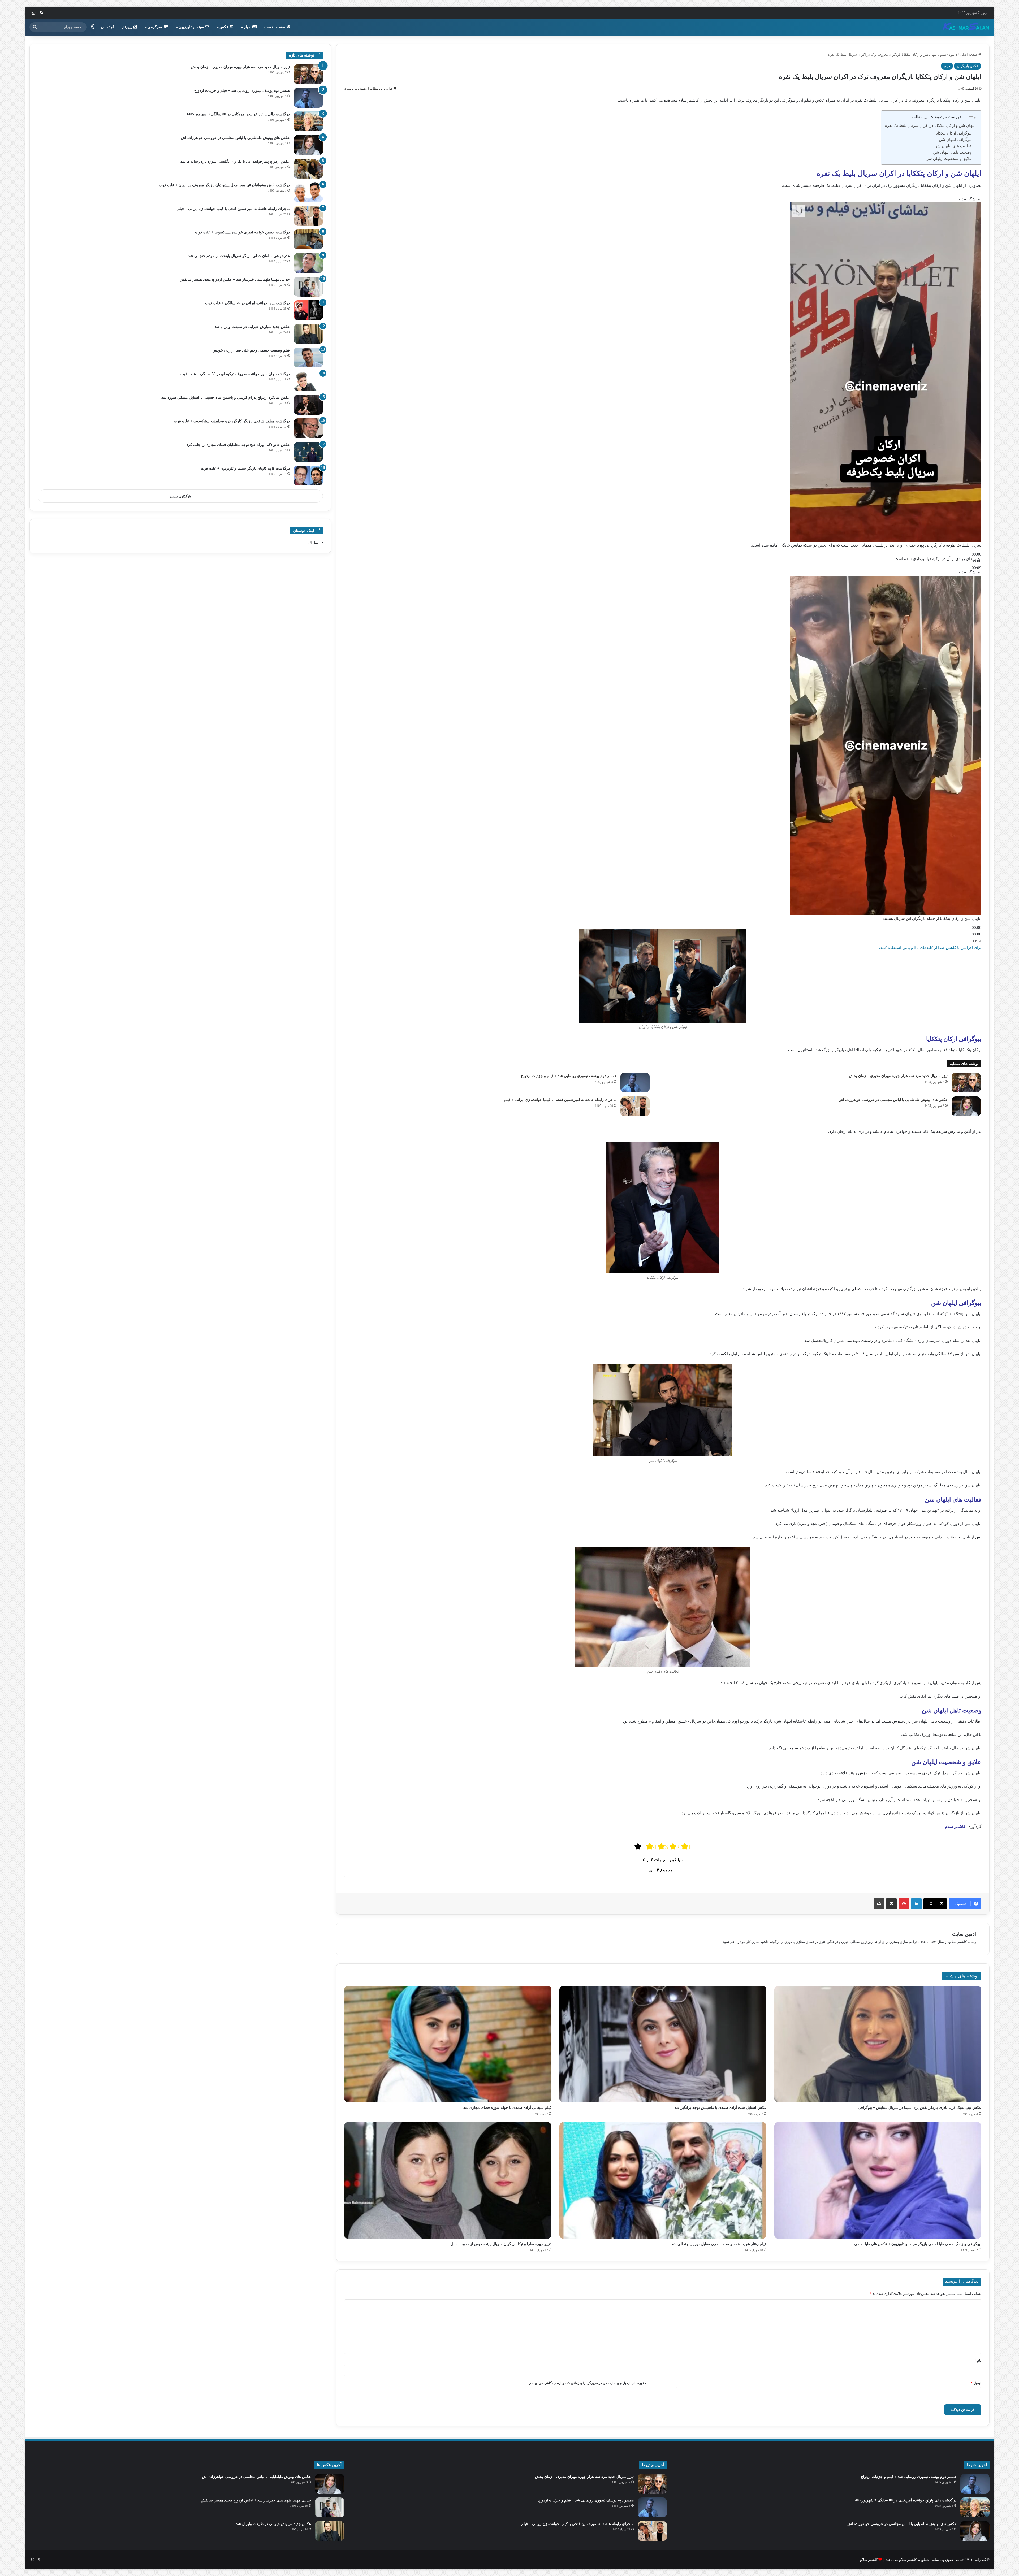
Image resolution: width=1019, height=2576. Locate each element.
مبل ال (313, 542)
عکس (224, 27)
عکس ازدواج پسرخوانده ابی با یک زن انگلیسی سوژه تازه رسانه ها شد (235, 161)
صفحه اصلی (969, 55)
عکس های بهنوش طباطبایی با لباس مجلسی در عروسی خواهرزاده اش (893, 1100)
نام (978, 2360)
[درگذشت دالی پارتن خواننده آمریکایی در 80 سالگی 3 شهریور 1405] (308, 121)
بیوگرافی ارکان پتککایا (954, 133)
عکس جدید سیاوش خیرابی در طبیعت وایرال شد (252, 327)
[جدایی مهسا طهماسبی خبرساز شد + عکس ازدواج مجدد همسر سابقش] (308, 287)
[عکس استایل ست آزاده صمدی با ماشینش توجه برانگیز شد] (663, 2044)
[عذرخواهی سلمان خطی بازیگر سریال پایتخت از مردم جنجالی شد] (308, 263)
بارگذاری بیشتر (180, 496)
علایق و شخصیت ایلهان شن (949, 159)
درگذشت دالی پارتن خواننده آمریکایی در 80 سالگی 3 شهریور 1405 (238, 114)
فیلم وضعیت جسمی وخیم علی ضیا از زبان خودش (251, 350)
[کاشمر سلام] (966, 27)
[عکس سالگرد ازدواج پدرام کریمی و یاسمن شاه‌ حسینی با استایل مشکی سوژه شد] (308, 405)
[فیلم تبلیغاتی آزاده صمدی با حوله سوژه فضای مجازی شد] (448, 2044)
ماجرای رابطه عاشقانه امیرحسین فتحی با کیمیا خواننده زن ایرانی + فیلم (560, 1100)
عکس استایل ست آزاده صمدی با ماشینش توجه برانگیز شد (720, 2108)
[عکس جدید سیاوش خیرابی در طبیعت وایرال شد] (308, 334)
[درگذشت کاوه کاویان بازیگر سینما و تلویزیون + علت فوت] (308, 476)
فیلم (943, 55)
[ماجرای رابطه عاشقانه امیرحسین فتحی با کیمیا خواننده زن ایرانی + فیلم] (635, 1106)
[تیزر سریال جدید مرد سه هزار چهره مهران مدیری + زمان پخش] (966, 1083)
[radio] (640, 1847)
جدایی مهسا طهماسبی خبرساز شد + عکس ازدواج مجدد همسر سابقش (235, 279)
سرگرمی (155, 27)
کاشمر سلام (869, 2560)
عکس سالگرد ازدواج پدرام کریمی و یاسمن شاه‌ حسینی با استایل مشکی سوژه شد (226, 398)
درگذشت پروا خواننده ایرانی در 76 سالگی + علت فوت (247, 303)
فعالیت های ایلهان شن (953, 146)
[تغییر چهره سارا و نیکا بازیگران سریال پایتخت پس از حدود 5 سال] (448, 2180)
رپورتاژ (128, 27)
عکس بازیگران (968, 66)
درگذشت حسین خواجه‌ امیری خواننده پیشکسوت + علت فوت (242, 232)
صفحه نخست (275, 27)
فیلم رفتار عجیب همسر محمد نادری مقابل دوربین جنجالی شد (719, 2244)
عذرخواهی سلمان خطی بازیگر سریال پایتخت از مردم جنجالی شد (239, 256)
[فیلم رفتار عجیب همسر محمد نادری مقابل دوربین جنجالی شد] (663, 2180)
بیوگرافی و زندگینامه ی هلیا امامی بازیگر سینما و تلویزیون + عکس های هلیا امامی (918, 2244)
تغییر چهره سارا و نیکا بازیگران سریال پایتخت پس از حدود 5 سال (501, 2244)
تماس (106, 27)
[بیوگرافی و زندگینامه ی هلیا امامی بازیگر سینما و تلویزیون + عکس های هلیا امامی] (878, 2180)
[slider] (977, 934)
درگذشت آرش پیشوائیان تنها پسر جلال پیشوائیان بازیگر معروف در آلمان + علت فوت (224, 185)
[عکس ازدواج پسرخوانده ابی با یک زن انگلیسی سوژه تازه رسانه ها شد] (308, 169)
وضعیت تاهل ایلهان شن (952, 152)
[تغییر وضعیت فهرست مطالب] (970, 118)
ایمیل (976, 2383)
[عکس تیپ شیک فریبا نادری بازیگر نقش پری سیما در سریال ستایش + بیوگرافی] (878, 2044)
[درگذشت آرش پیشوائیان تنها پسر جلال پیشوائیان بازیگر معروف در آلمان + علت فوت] (308, 192)
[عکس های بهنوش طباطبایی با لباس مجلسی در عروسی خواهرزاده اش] (966, 1106)
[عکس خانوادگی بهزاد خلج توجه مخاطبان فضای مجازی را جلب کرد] (308, 452)
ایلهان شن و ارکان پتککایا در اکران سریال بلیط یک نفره (930, 125)
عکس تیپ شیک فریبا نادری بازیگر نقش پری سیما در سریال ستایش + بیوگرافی (920, 2108)
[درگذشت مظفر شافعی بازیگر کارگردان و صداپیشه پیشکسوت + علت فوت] (308, 428)
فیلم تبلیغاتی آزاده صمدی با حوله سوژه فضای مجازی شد (507, 2108)
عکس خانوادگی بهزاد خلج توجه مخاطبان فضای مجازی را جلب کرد (238, 445)
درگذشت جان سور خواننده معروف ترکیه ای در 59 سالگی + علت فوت (235, 374)
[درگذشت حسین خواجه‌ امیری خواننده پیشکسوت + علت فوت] (308, 239)
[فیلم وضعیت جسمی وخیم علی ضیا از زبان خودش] (308, 357)
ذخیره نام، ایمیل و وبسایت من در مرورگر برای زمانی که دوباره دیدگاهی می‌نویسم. (587, 2383)
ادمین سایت (964, 1934)
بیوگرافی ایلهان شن (955, 140)
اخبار (248, 27)
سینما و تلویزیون (192, 27)
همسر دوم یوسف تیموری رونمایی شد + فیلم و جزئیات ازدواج (569, 1076)
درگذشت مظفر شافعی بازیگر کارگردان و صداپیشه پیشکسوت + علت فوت (232, 421)
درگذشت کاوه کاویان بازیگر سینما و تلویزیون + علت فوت (245, 468)
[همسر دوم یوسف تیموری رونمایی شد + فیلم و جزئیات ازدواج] (635, 1083)
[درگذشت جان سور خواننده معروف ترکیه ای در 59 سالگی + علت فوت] (308, 381)
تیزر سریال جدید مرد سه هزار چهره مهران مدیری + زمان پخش (898, 1076)
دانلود (953, 55)
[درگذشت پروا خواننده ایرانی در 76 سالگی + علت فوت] (308, 310)
